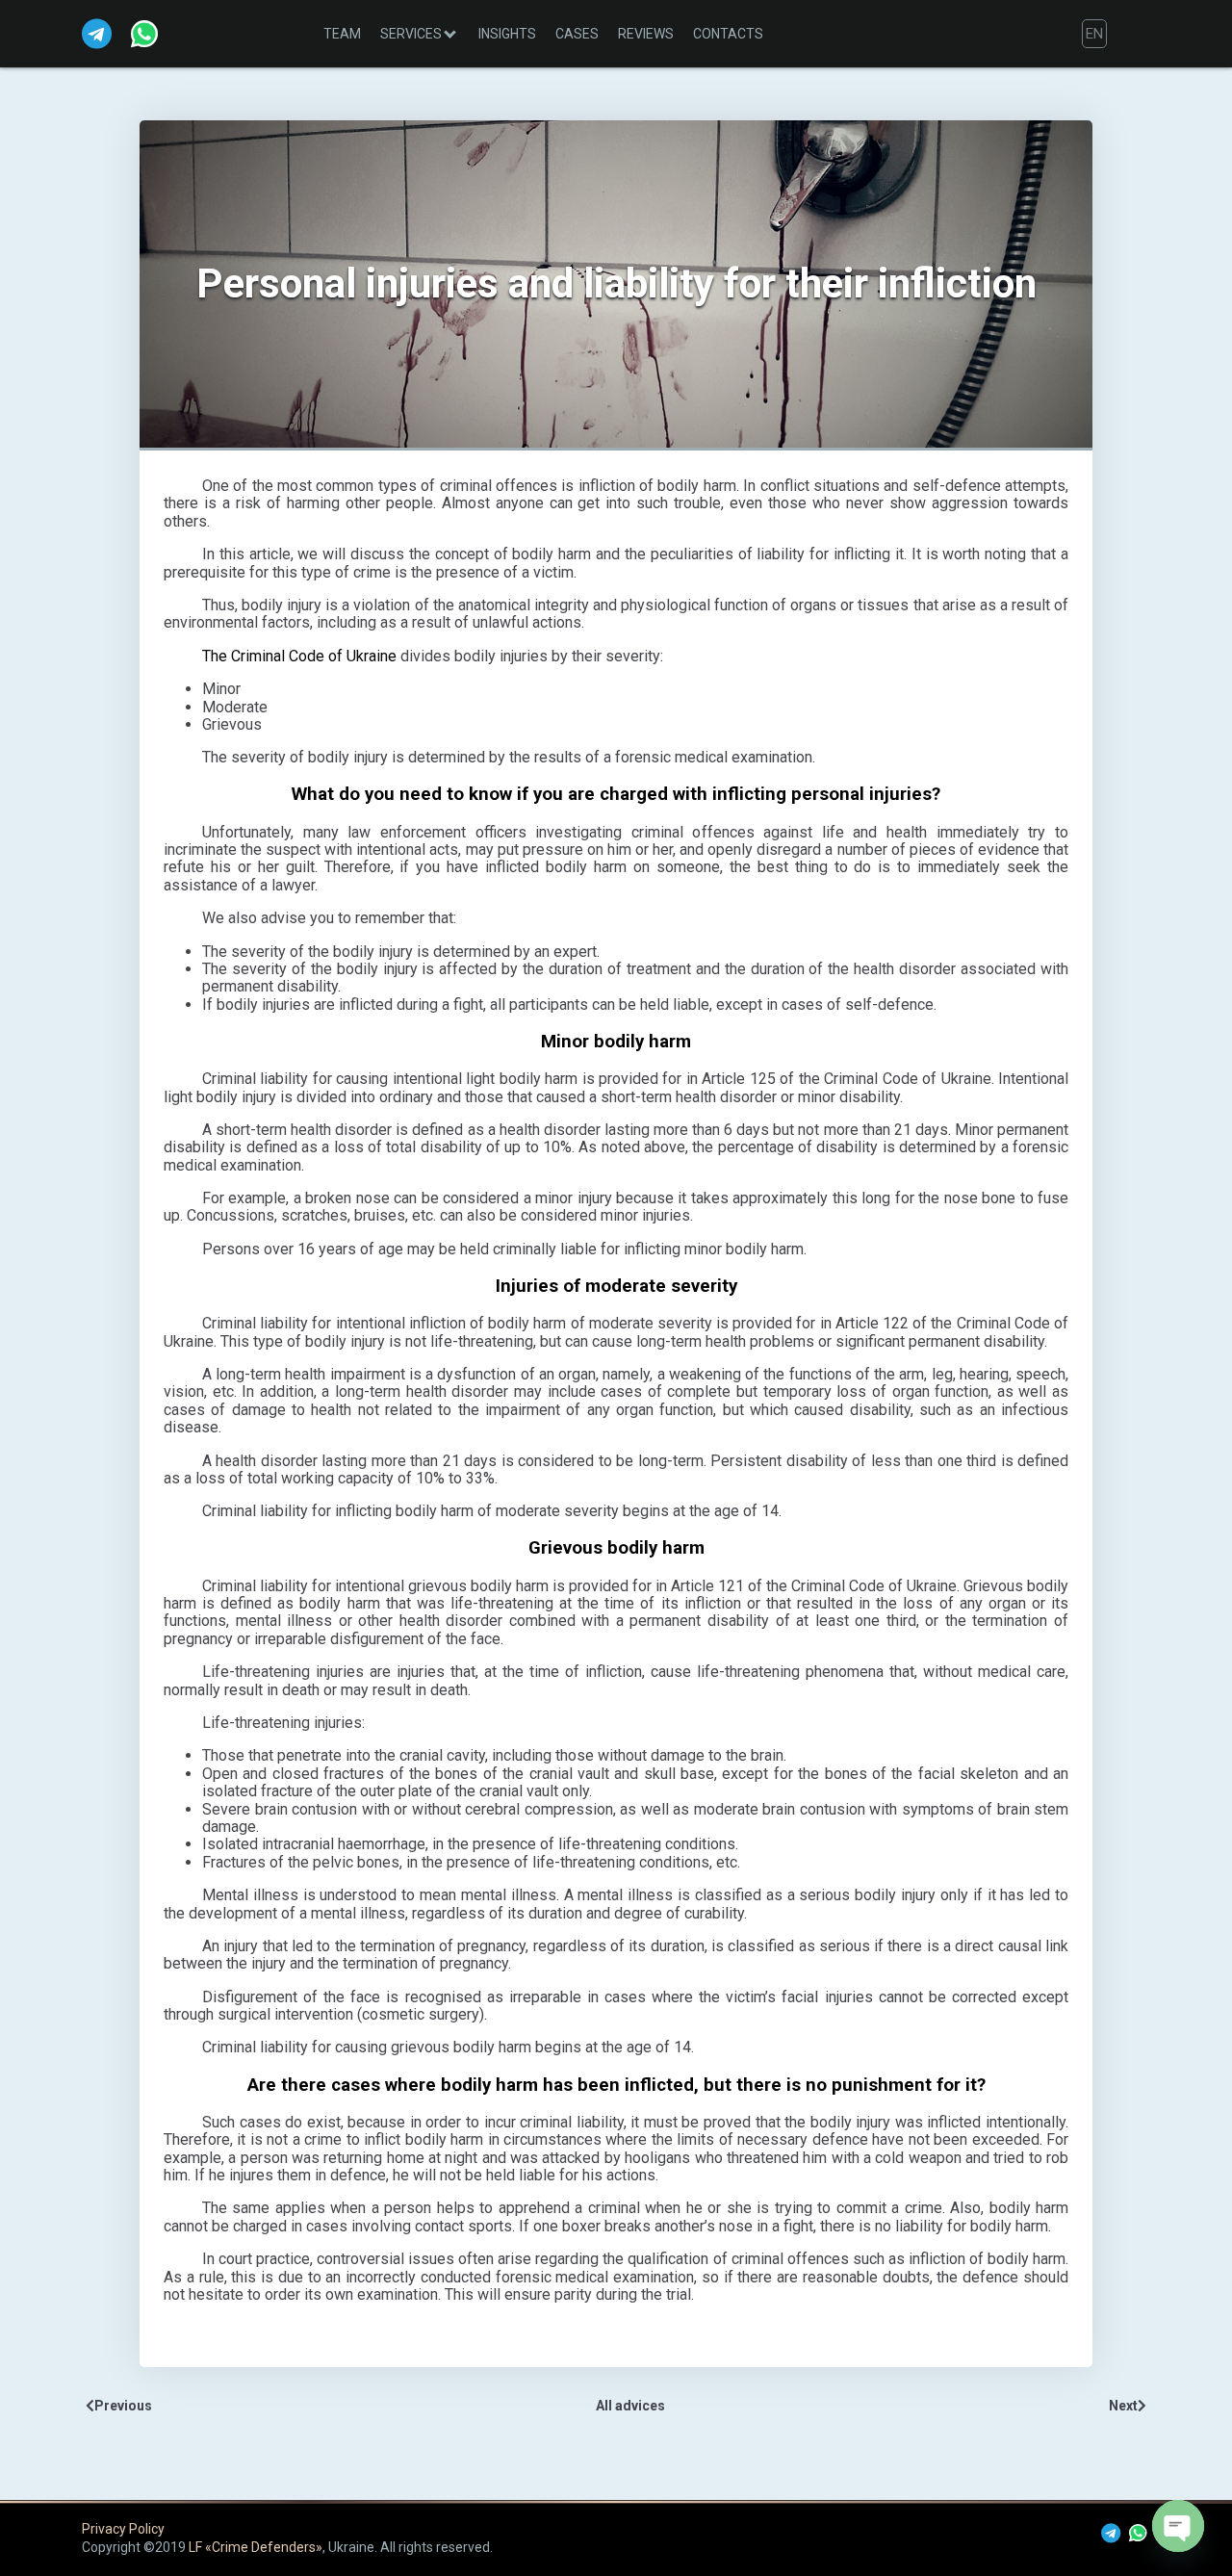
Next (1123, 2406)
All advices (630, 2406)
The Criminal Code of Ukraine (299, 656)
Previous (123, 2406)
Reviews (646, 34)
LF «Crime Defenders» (256, 2547)
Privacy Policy (123, 2529)
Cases (577, 34)
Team (342, 34)
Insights (507, 34)
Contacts (728, 34)
